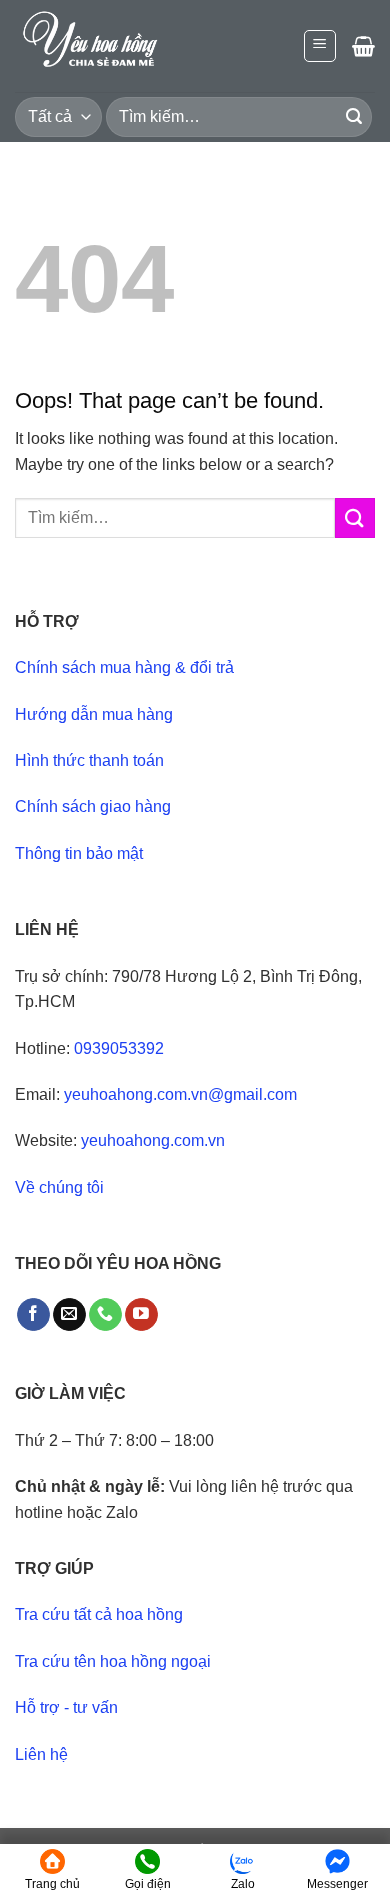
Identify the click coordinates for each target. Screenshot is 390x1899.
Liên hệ (41, 1754)
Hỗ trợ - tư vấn (66, 1707)
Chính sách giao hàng (93, 806)
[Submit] (354, 117)
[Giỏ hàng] (363, 46)
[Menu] (320, 46)
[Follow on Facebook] (33, 1315)
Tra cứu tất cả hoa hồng (99, 1614)
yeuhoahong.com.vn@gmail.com (180, 1094)
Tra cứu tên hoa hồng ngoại (113, 1661)
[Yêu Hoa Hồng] (115, 46)
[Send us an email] (69, 1315)
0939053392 (119, 1048)
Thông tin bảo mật (79, 853)
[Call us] (105, 1315)
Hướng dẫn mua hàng (94, 714)
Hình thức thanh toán (89, 760)
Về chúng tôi (59, 1187)
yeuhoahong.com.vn (153, 1140)
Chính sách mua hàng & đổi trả (124, 667)
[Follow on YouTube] (141, 1315)
